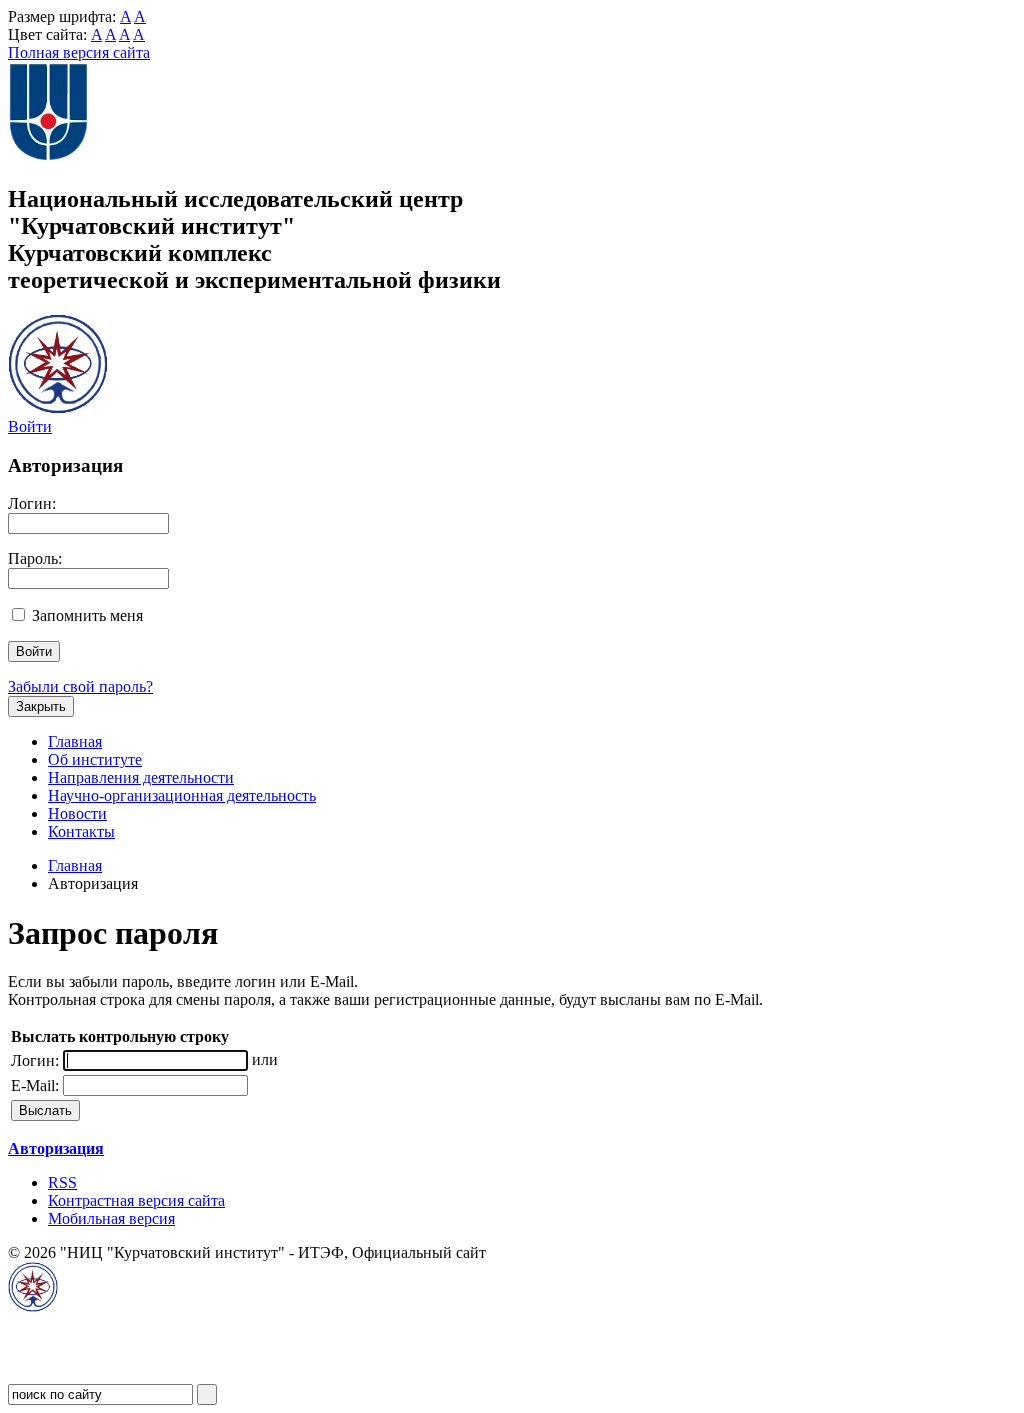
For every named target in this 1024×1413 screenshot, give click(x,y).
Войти (30, 426)
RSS (62, 1182)
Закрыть (41, 706)
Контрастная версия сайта (136, 1200)
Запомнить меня (87, 615)
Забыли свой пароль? (80, 686)
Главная (75, 741)
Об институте (95, 759)
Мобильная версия (111, 1218)
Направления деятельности (141, 777)
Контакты (81, 831)
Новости (77, 813)
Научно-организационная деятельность (182, 795)
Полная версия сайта (79, 52)
